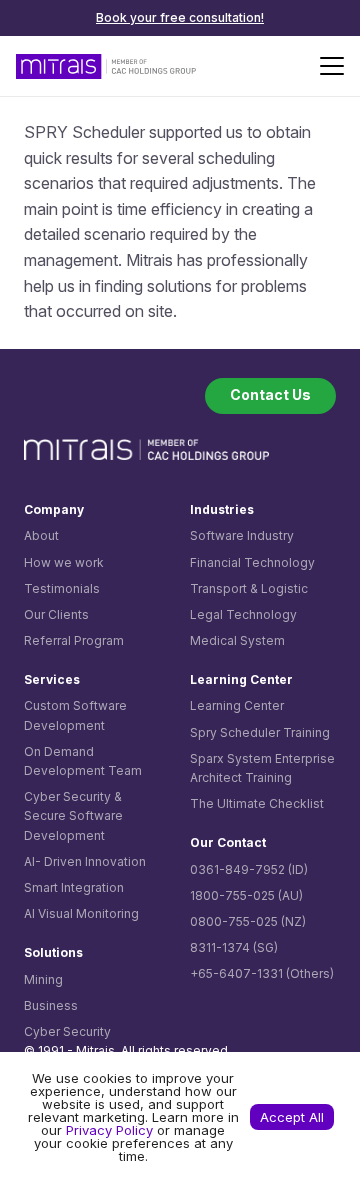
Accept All (292, 1117)
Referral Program (74, 640)
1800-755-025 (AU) (246, 895)
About (41, 535)
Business (51, 1005)
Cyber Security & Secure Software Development (73, 815)
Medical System (237, 640)
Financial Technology (252, 562)
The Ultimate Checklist (257, 803)
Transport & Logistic (249, 588)
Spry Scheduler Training (260, 732)
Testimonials (62, 588)
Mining (43, 979)
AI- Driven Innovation (85, 861)
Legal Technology (243, 614)
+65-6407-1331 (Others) (262, 973)
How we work (64, 562)
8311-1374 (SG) (234, 947)
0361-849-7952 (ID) (249, 869)
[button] (332, 66)
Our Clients (56, 614)
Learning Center (237, 705)
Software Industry (242, 535)
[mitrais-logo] (106, 66)
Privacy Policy (109, 1130)
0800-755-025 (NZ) (248, 921)
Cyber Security (67, 1031)
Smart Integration (74, 887)
